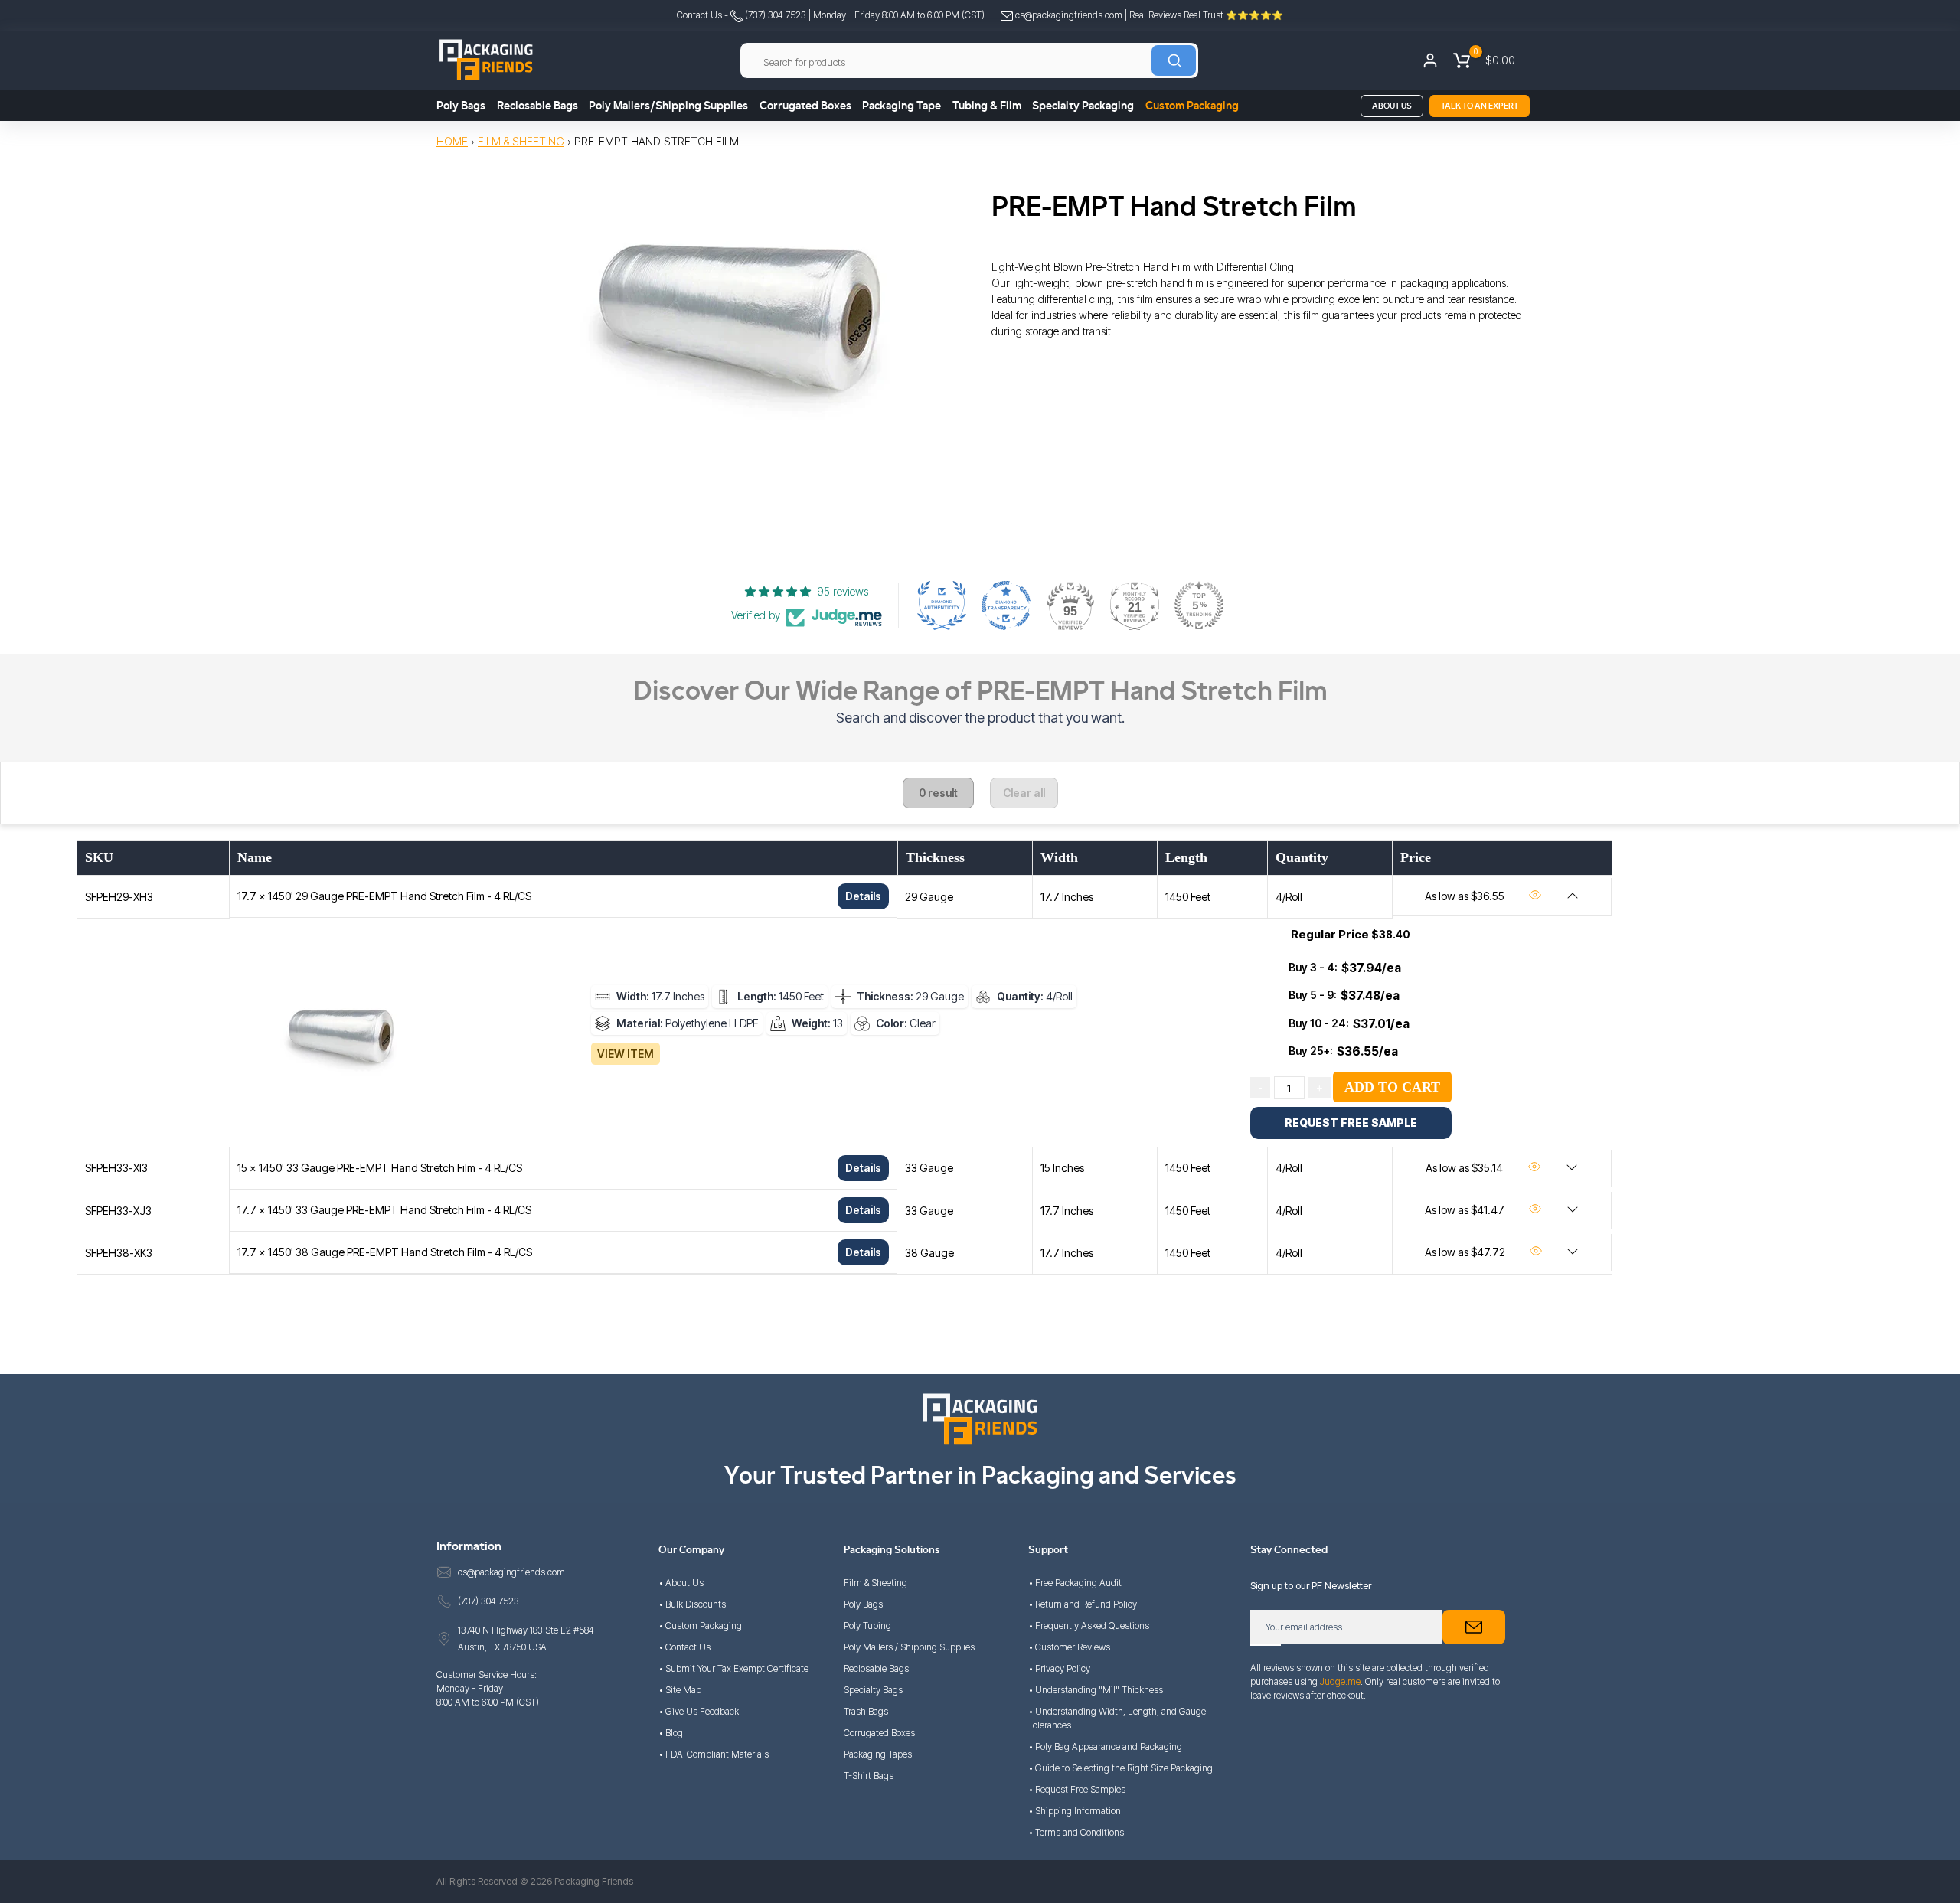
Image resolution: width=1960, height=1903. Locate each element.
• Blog (671, 1733)
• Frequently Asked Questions (1089, 1626)
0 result (938, 793)
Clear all (1024, 793)
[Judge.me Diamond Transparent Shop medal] (1006, 605)
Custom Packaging (1192, 106)
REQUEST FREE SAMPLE (1351, 1123)
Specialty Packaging (1083, 106)
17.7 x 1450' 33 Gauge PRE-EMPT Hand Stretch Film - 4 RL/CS (384, 1210)
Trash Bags (866, 1711)
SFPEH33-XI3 (116, 1168)
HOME (452, 141)
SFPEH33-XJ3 (118, 1211)
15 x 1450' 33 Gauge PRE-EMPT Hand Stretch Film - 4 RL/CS (380, 1168)
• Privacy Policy (1059, 1668)
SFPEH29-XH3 (119, 897)
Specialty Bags (873, 1690)
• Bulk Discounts (692, 1604)
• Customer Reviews (1069, 1647)
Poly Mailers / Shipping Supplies (909, 1647)
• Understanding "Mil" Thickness (1096, 1690)
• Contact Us (684, 1647)
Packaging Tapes (878, 1754)
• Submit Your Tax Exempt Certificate (733, 1668)
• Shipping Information (1075, 1811)
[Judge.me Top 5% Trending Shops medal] (1199, 605)
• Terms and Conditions (1076, 1832)
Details (863, 896)
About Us (1392, 106)
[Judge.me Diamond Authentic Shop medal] (942, 605)
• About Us (681, 1583)
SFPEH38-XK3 (119, 1253)
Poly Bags (461, 106)
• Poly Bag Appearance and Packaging (1105, 1746)
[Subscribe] (1474, 1627)
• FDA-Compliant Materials (714, 1754)
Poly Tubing (867, 1626)
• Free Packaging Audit (1075, 1583)
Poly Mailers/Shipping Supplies (668, 106)
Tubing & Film (987, 106)
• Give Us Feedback (699, 1711)
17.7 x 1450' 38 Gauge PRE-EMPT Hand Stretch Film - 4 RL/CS (385, 1252)
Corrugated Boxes (805, 106)
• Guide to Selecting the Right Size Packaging (1120, 1768)
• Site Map (680, 1690)
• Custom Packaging (700, 1626)
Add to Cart (1392, 1087)
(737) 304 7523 (774, 15)
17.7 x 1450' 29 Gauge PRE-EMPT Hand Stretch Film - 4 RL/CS (384, 896)
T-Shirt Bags (869, 1776)
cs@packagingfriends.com (1069, 15)
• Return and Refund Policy (1083, 1604)
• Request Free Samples (1077, 1789)
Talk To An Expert (1480, 106)
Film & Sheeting (521, 141)
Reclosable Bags (537, 106)
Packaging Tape (902, 106)
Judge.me (1340, 1681)
